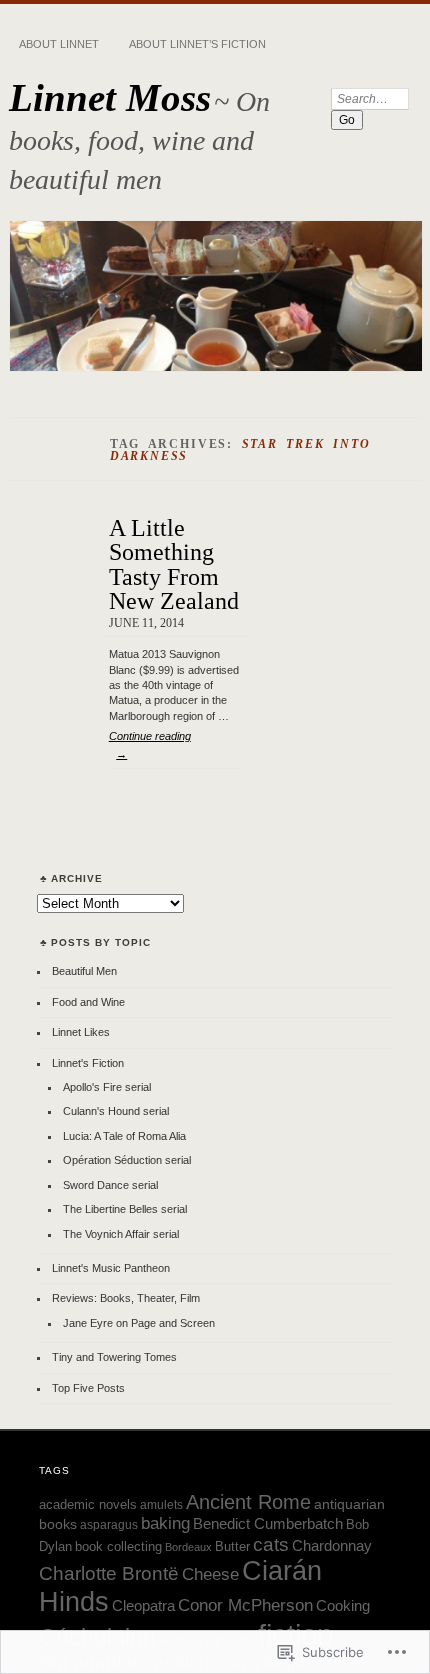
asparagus (109, 1524)
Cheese (210, 1574)
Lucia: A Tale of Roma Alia (124, 1136)
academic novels (88, 1504)
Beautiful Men (84, 971)
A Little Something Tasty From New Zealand (174, 564)
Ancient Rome (248, 1502)
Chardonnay (332, 1545)
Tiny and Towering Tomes (114, 1357)
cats (271, 1544)
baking (165, 1523)
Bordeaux (188, 1547)
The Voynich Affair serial (121, 1234)
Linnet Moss (110, 97)
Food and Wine (88, 1002)
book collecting (118, 1546)
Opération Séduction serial (127, 1160)
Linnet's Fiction (88, 1063)
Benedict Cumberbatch (268, 1523)
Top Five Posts (88, 1388)
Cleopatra (143, 1606)
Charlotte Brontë (109, 1573)
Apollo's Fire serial (107, 1087)
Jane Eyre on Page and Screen (139, 1323)
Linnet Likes (81, 1032)
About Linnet (59, 44)
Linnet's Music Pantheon (111, 1268)
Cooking (343, 1605)
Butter (232, 1547)
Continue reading (150, 745)
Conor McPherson (245, 1605)
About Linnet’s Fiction (197, 44)
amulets (161, 1504)
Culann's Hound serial (116, 1111)
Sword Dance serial (110, 1185)
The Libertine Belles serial (125, 1209)
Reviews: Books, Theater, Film (126, 1298)
